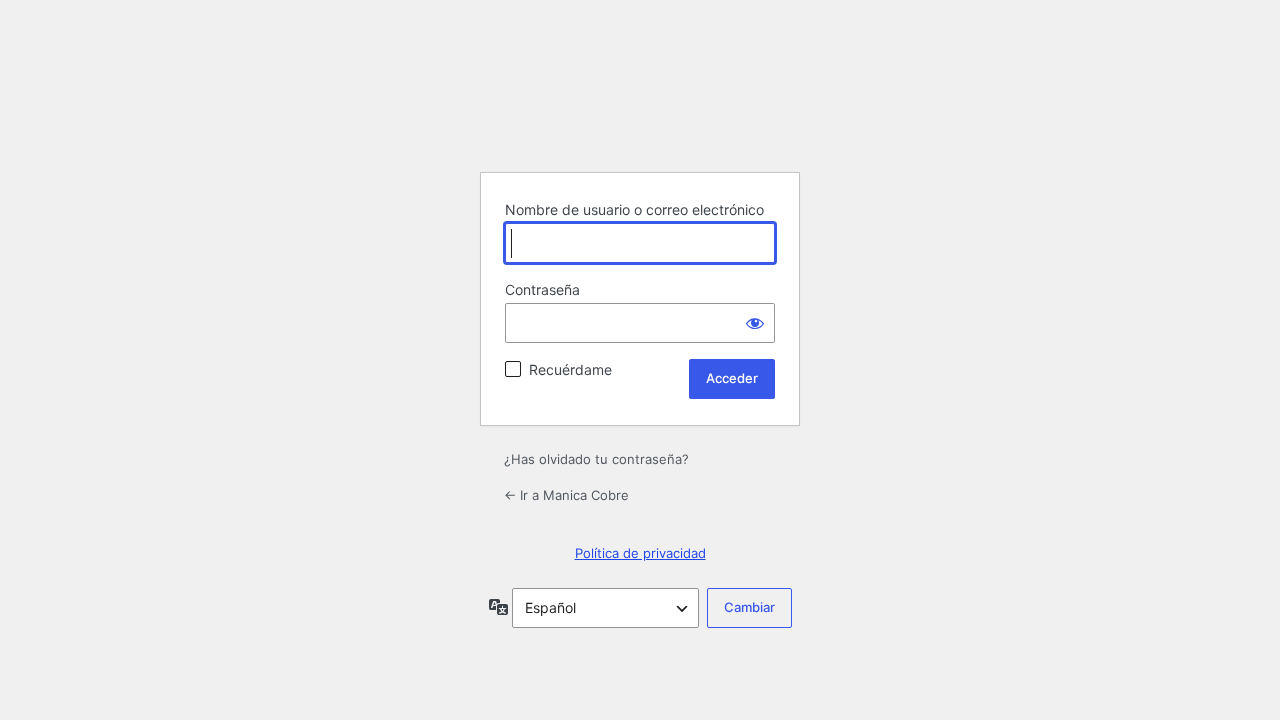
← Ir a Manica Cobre (566, 495)
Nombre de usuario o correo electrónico (634, 209)
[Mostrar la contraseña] (755, 323)
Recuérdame (570, 369)
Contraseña (542, 289)
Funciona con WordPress (640, 106)
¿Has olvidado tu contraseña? (596, 459)
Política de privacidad (640, 553)
